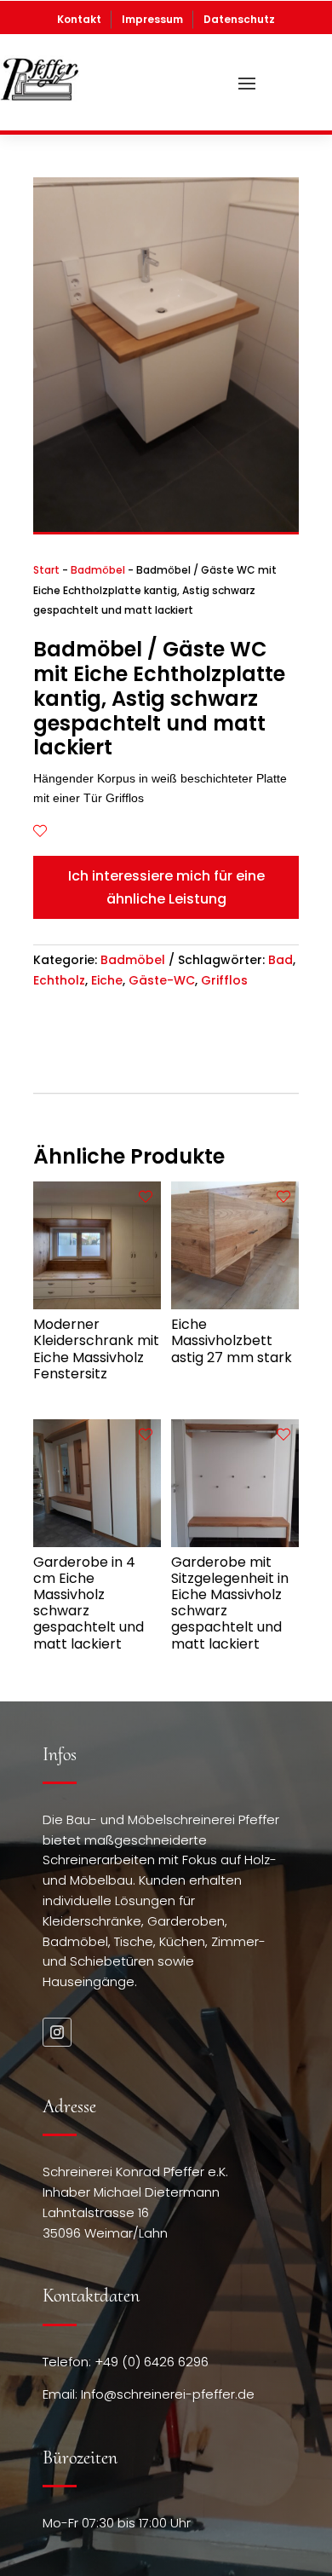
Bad (280, 960)
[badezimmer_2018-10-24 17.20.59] (166, 528)
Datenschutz (239, 19)
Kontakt (79, 19)
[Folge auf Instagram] (57, 2032)
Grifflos (224, 980)
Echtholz (59, 980)
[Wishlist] (40, 831)
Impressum (152, 19)
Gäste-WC (162, 980)
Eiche (107, 980)
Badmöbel (98, 570)
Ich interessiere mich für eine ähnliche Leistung (166, 887)
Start (46, 570)
